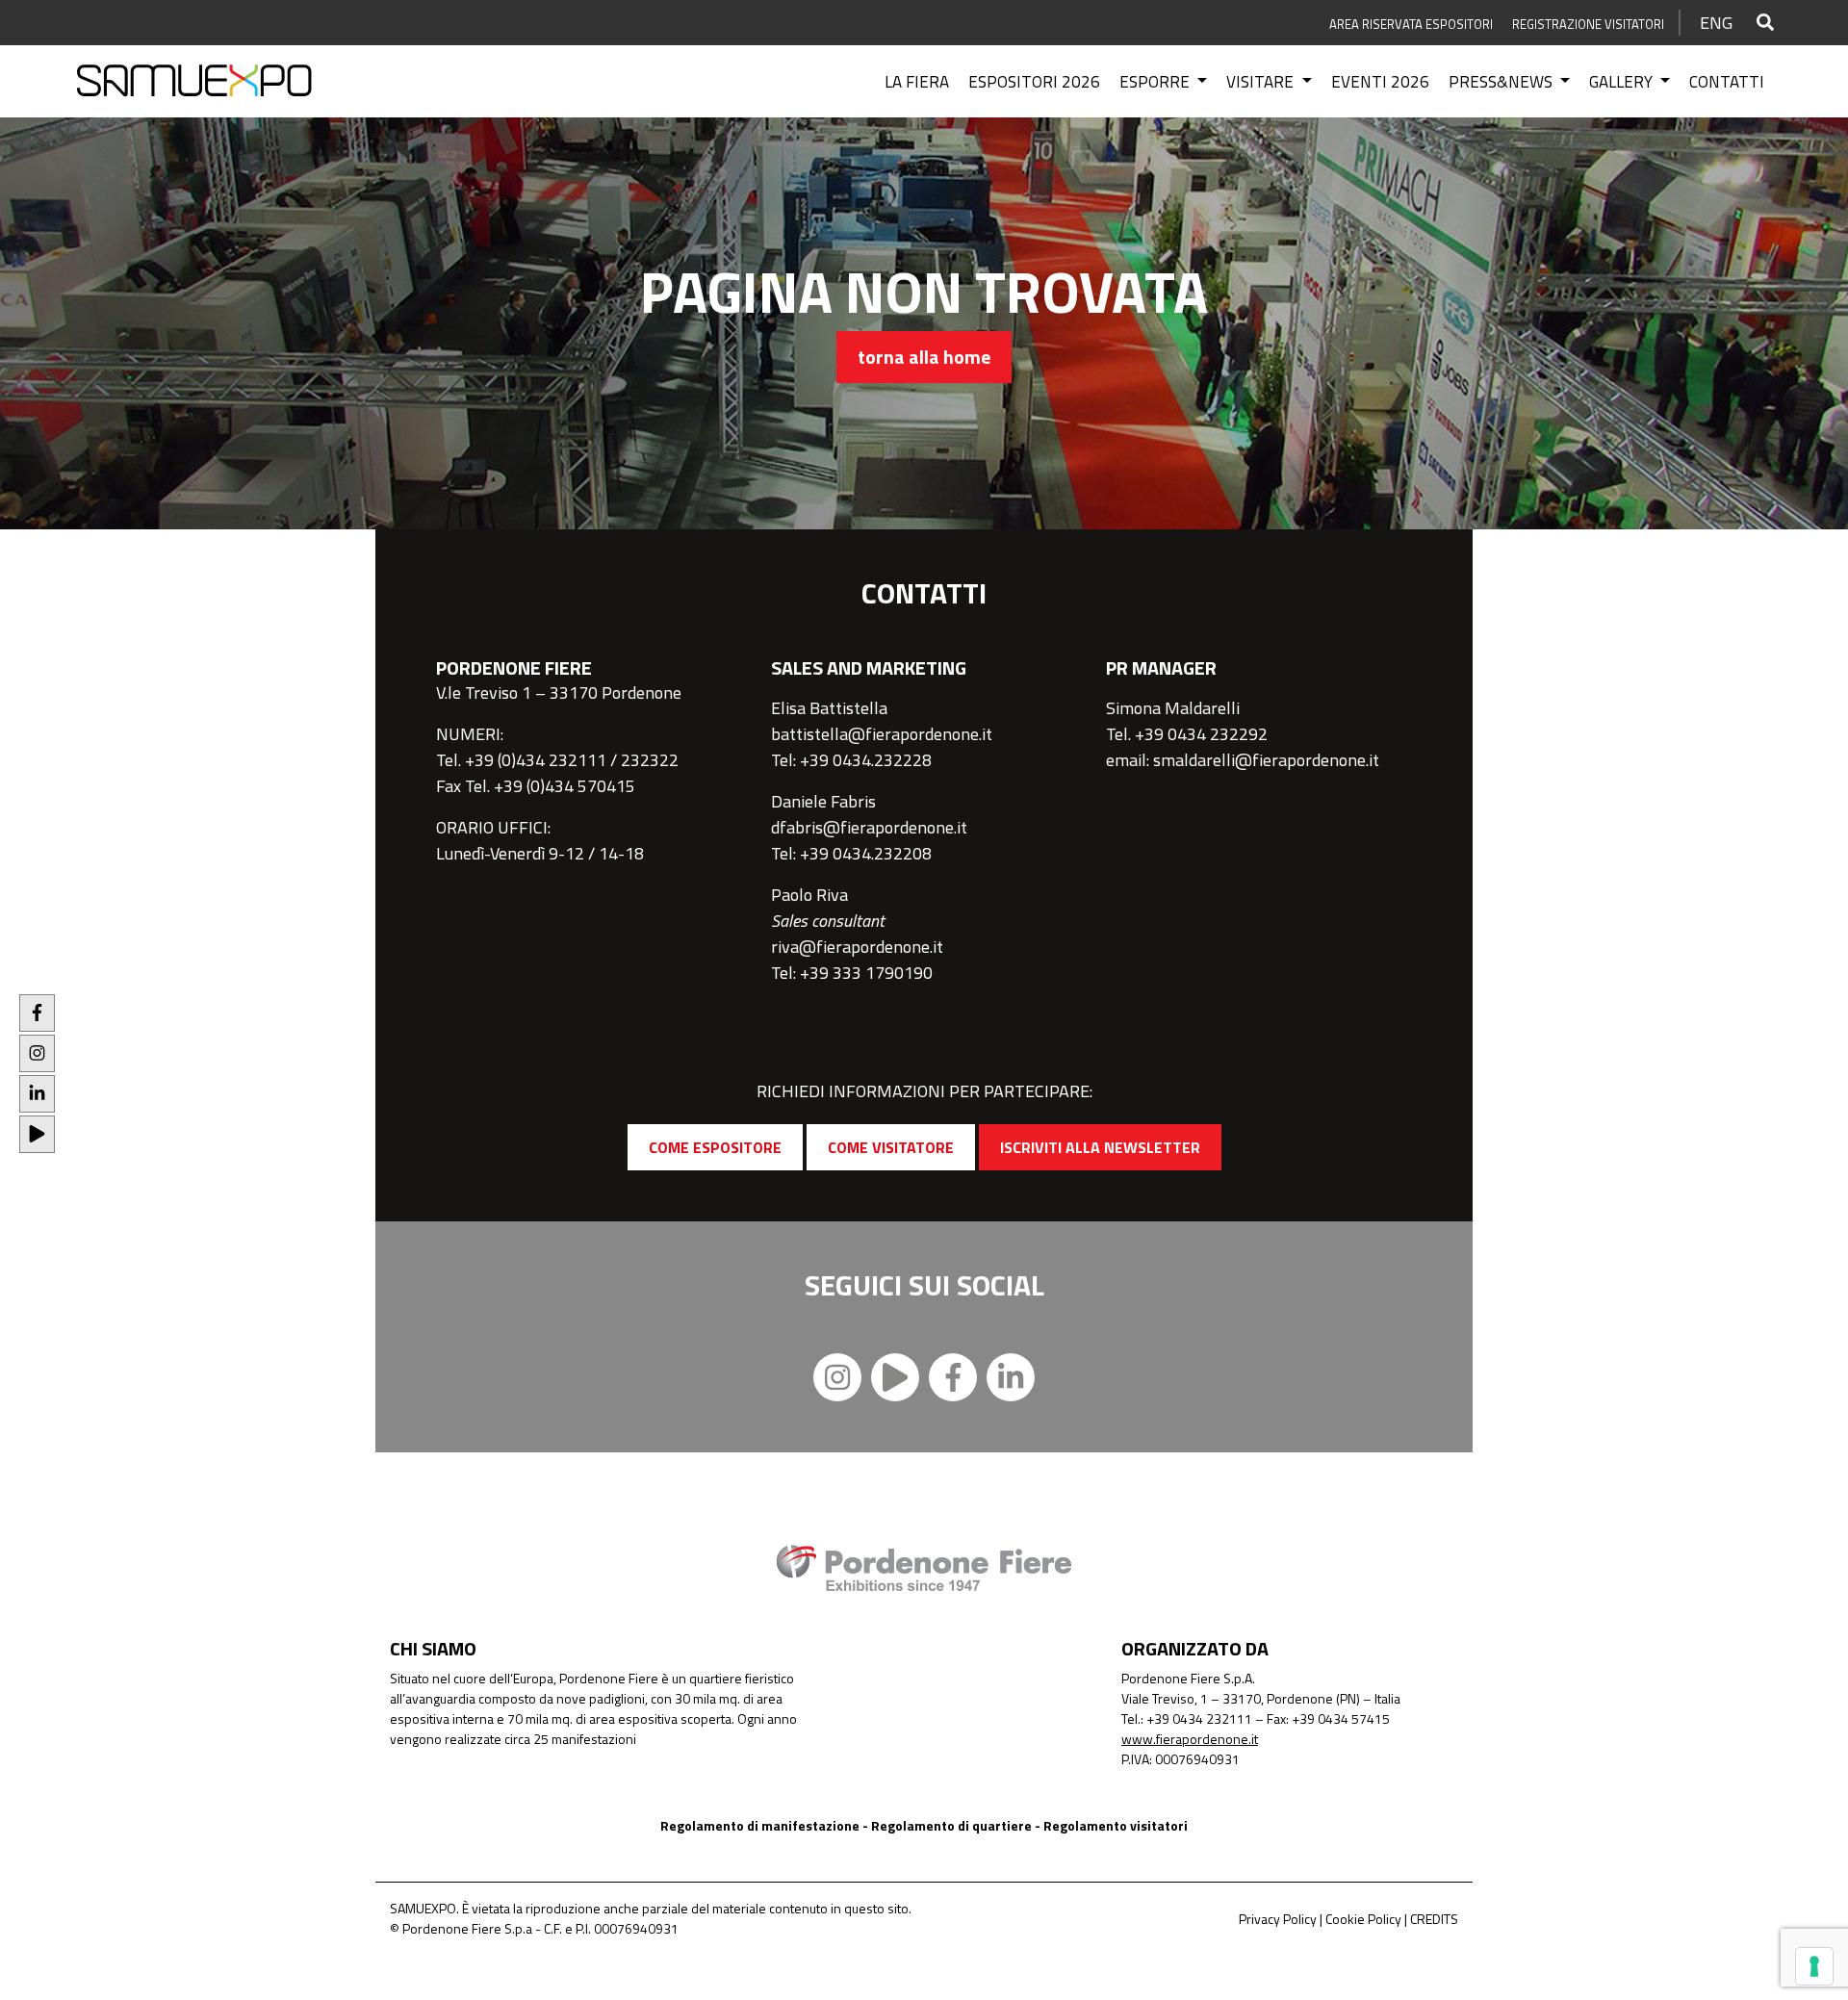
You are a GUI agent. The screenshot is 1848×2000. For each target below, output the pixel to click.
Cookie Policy (1363, 1919)
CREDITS (1434, 1919)
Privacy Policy (1278, 1919)
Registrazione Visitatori (1588, 24)
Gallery (1623, 82)
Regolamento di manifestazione (760, 1825)
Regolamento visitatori (1116, 1825)
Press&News (1502, 82)
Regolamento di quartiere (951, 1825)
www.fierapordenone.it (1190, 1739)
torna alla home (924, 357)
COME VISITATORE (891, 1147)
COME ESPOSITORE (715, 1147)
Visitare (1262, 82)
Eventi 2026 (1380, 82)
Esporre (1156, 82)
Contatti (1727, 82)
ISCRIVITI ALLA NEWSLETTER (1100, 1147)
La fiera (917, 82)
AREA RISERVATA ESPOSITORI (1411, 24)
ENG (1716, 23)
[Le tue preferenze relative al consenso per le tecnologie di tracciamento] (1814, 1966)
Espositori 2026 (1034, 82)
